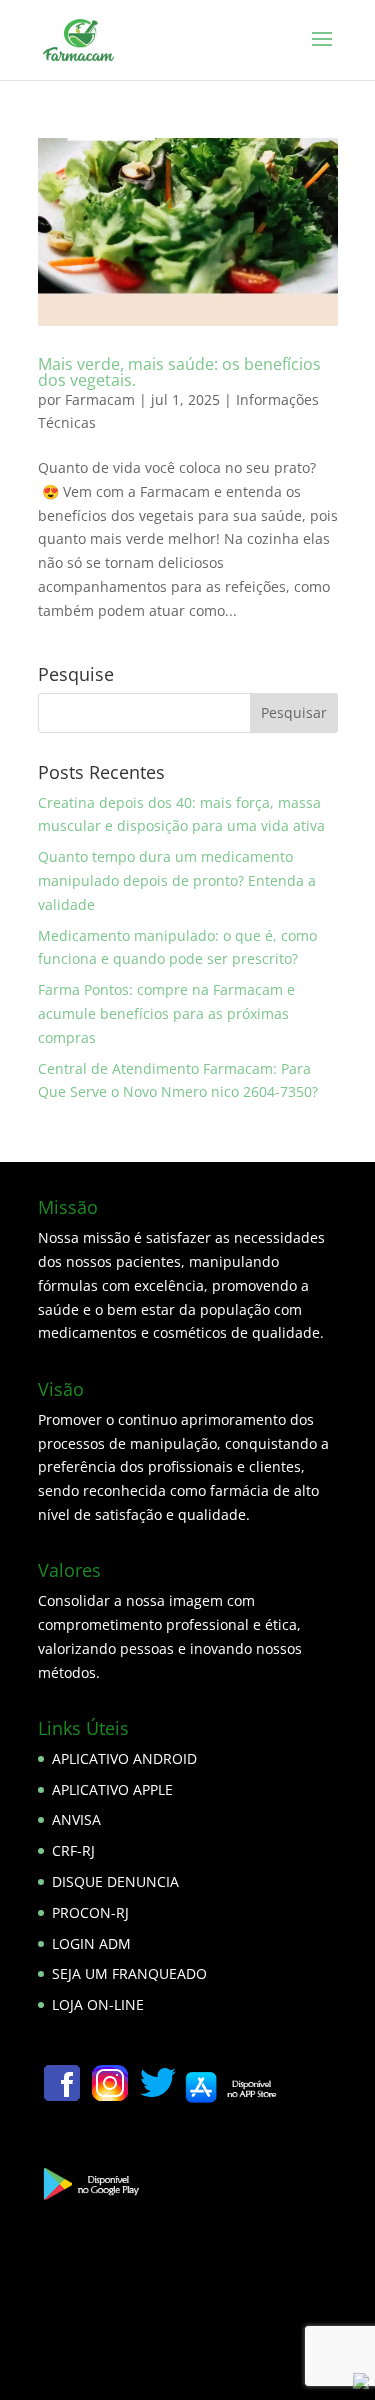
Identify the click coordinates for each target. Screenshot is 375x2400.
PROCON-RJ (90, 1912)
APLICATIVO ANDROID (124, 1758)
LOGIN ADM (91, 1943)
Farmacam (100, 399)
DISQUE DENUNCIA (115, 1881)
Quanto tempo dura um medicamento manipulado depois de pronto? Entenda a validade (177, 880)
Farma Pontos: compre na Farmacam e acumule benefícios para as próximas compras (166, 1013)
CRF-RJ (73, 1850)
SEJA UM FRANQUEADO (129, 1973)
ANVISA (76, 1819)
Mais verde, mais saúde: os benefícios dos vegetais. (179, 372)
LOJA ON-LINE (98, 2004)
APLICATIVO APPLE (112, 1789)
